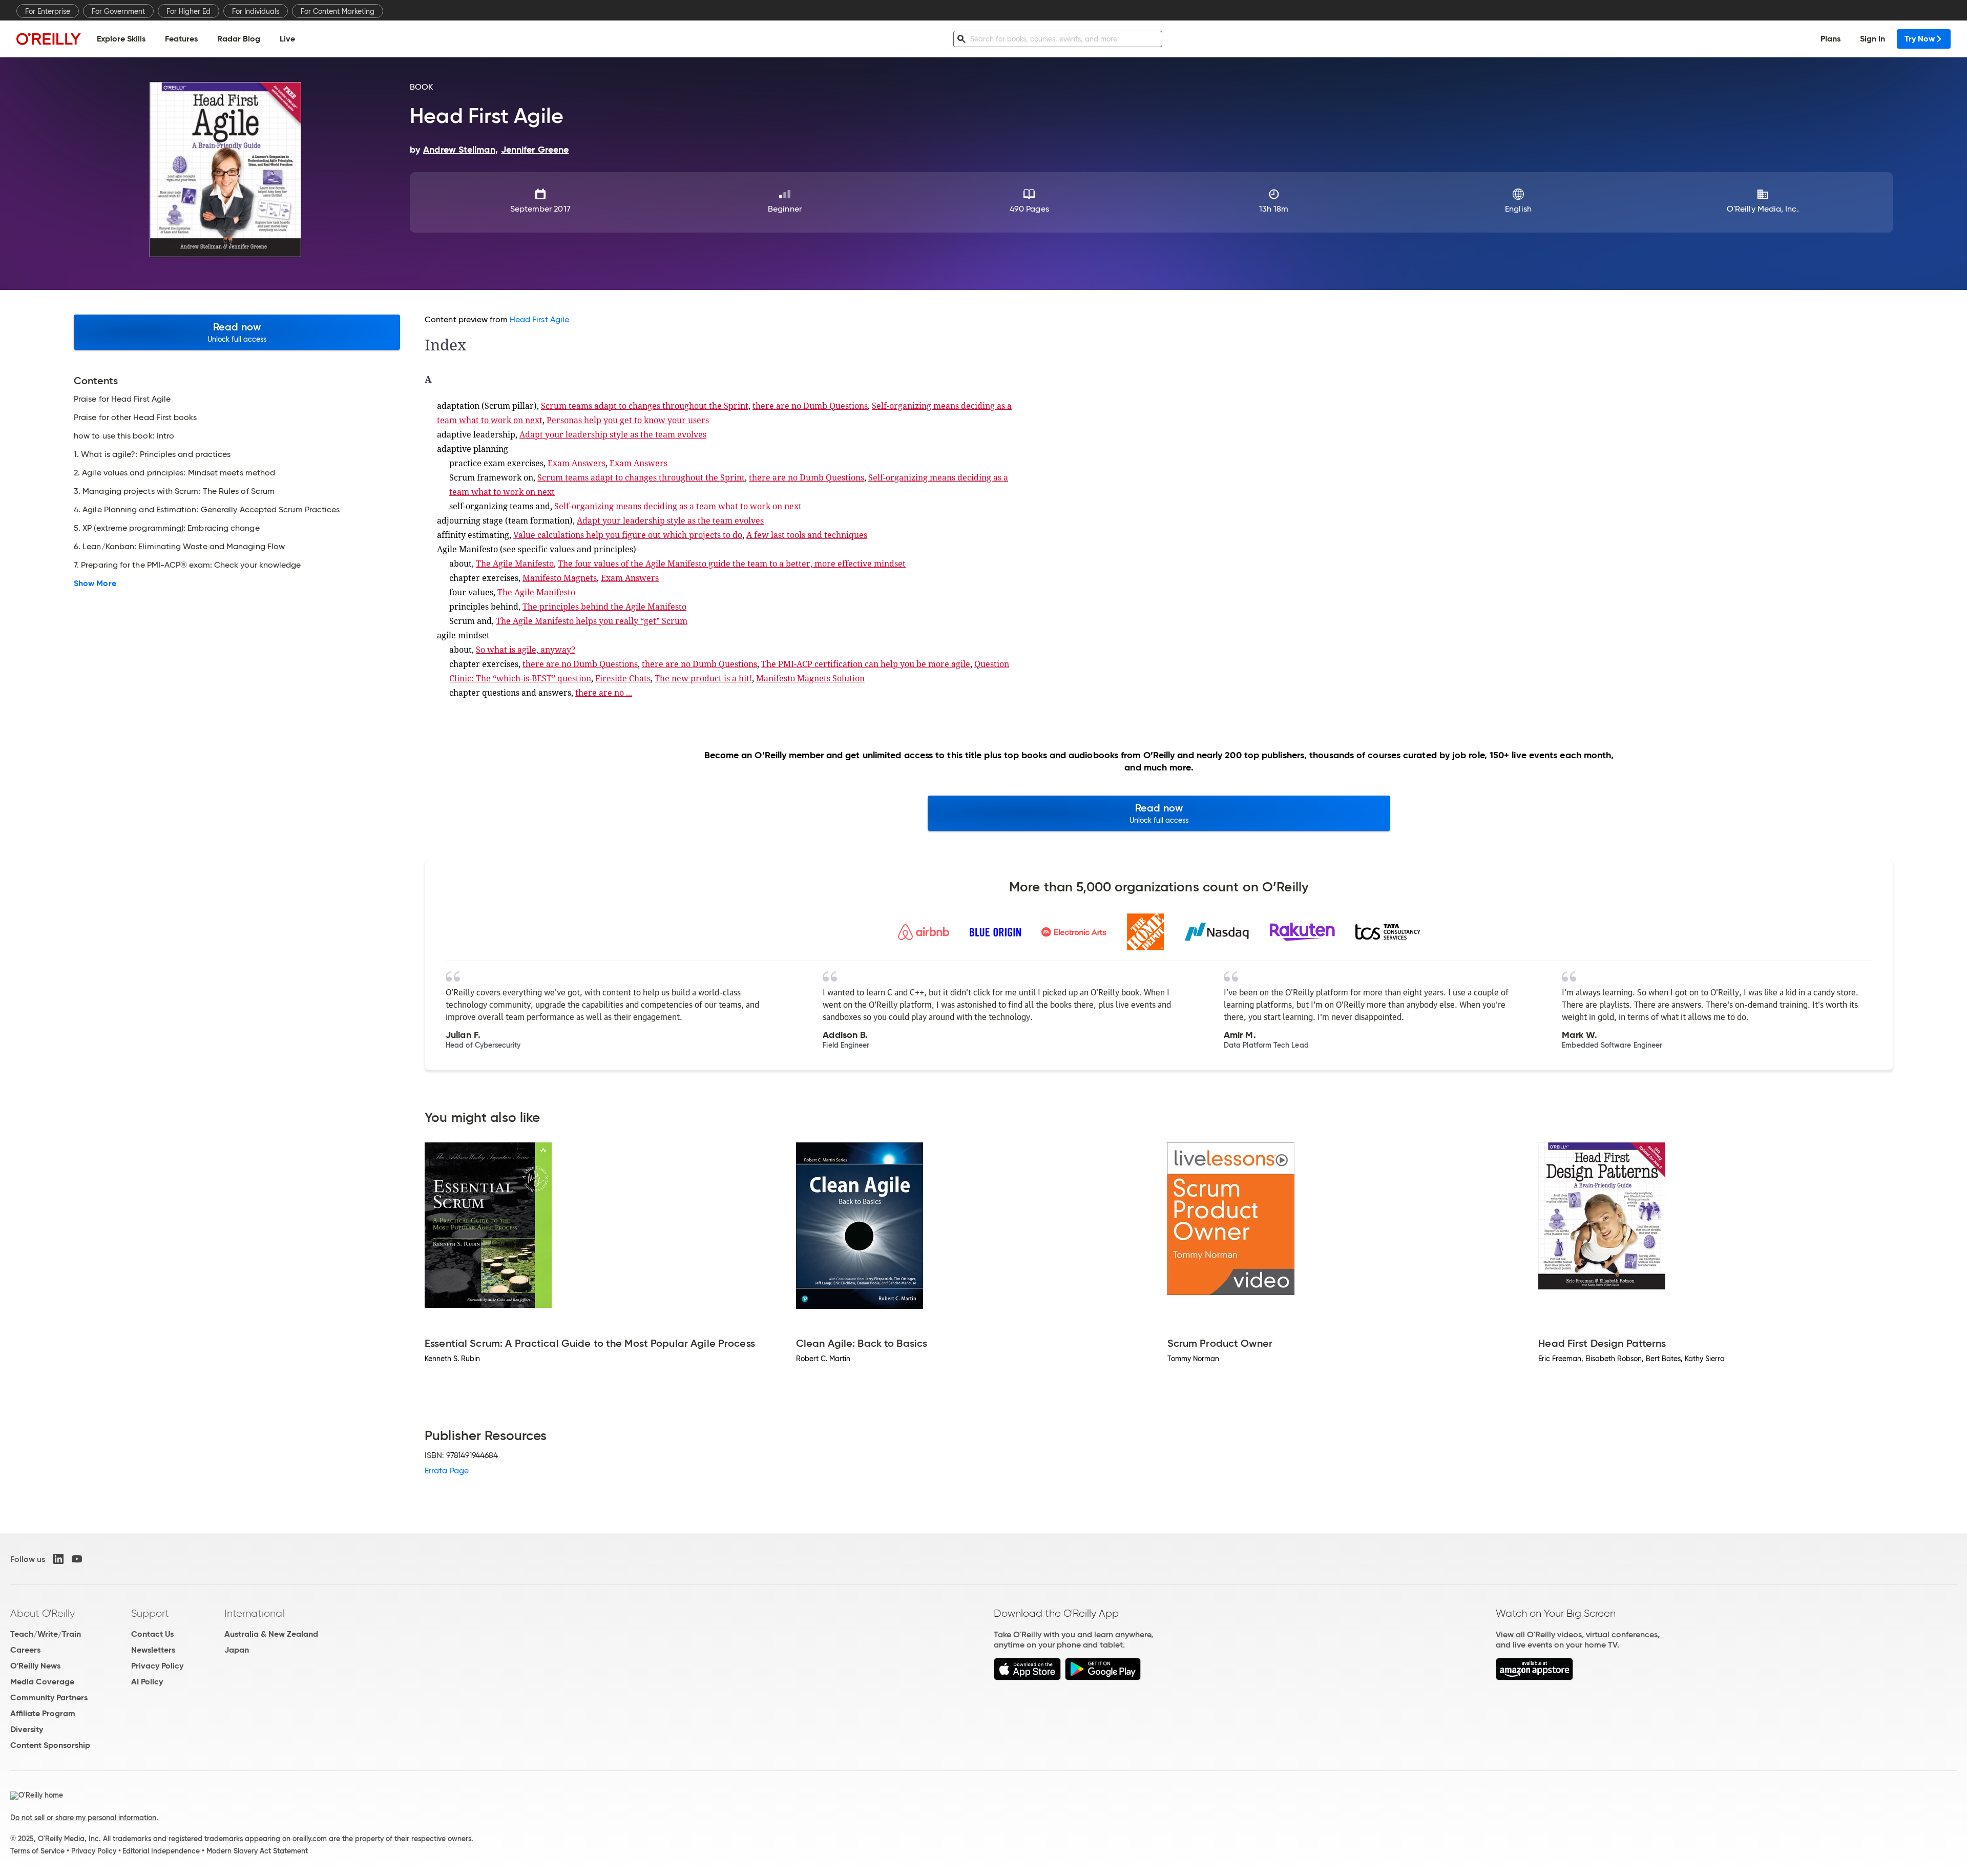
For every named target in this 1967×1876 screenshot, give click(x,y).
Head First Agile (539, 319)
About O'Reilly (43, 1613)
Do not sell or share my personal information (83, 1818)
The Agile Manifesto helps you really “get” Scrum (592, 621)
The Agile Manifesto (515, 564)
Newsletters (153, 1650)
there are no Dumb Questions (810, 406)
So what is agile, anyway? (526, 650)
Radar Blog (239, 39)
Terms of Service (37, 1851)
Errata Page (447, 1471)
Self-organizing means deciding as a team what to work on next (678, 506)
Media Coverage (42, 1682)
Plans (1830, 39)
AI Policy (147, 1682)
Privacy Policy (157, 1666)
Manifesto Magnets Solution (810, 678)
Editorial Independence (161, 1851)
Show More (95, 583)
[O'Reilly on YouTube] (77, 1559)
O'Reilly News (35, 1666)
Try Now (1920, 39)
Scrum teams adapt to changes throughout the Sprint (645, 406)
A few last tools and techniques (807, 535)
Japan (237, 1650)
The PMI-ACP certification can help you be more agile (866, 664)
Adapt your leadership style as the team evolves (613, 434)
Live (287, 39)
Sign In (1872, 39)
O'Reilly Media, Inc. (1763, 209)
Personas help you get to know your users (628, 420)
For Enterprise (48, 11)
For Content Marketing (338, 11)
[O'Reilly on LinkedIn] (58, 1559)
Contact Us (152, 1634)
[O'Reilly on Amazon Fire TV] (1534, 1677)
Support (150, 1613)
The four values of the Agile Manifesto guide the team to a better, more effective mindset (732, 564)
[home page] (49, 39)
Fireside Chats (623, 678)
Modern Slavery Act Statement (257, 1851)
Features (181, 39)
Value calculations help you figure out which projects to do (628, 535)
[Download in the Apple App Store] (1027, 1677)
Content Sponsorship (50, 1745)
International (254, 1613)
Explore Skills (121, 39)
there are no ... (604, 693)
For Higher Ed (189, 11)
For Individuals (256, 11)
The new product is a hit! (703, 678)
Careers (25, 1650)
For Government (118, 11)
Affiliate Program (43, 1713)
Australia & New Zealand (271, 1634)
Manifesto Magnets (560, 578)
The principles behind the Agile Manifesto (604, 607)
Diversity (27, 1729)
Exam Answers (577, 463)
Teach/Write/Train (46, 1634)
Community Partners (49, 1697)
